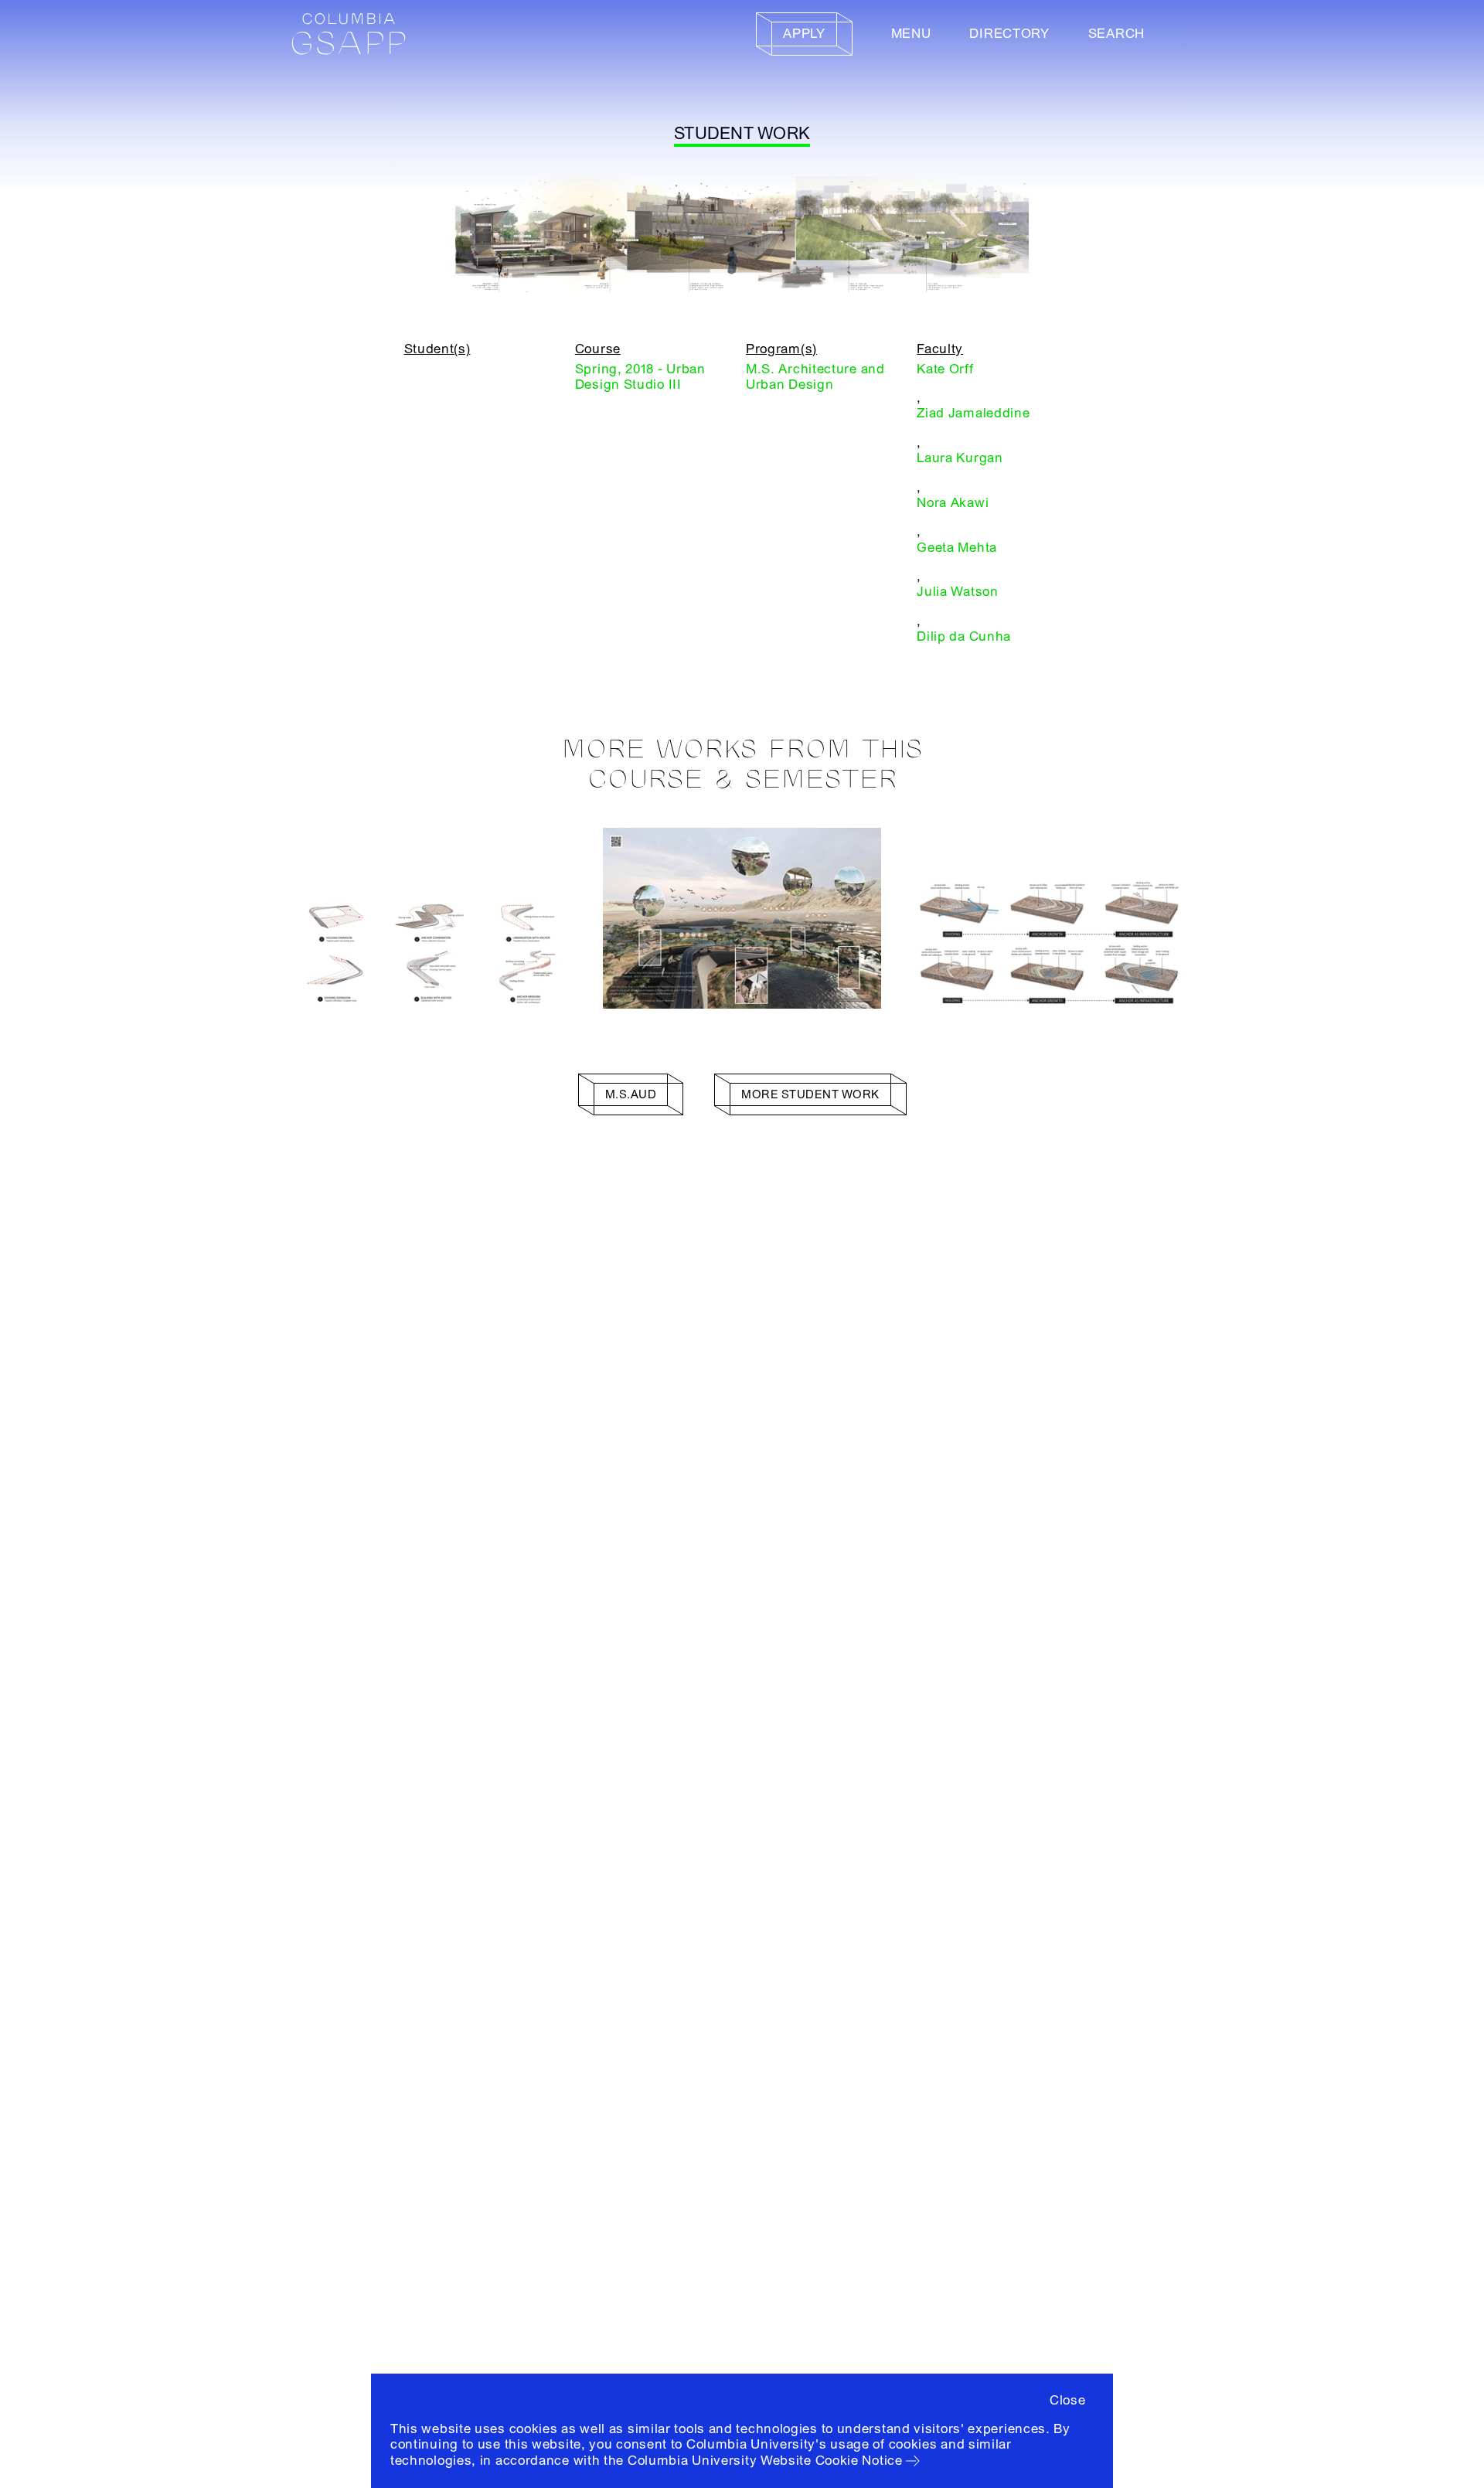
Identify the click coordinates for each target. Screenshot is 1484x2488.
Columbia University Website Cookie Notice (765, 2461)
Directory (1009, 34)
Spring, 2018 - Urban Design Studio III (640, 377)
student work (742, 134)
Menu (911, 34)
